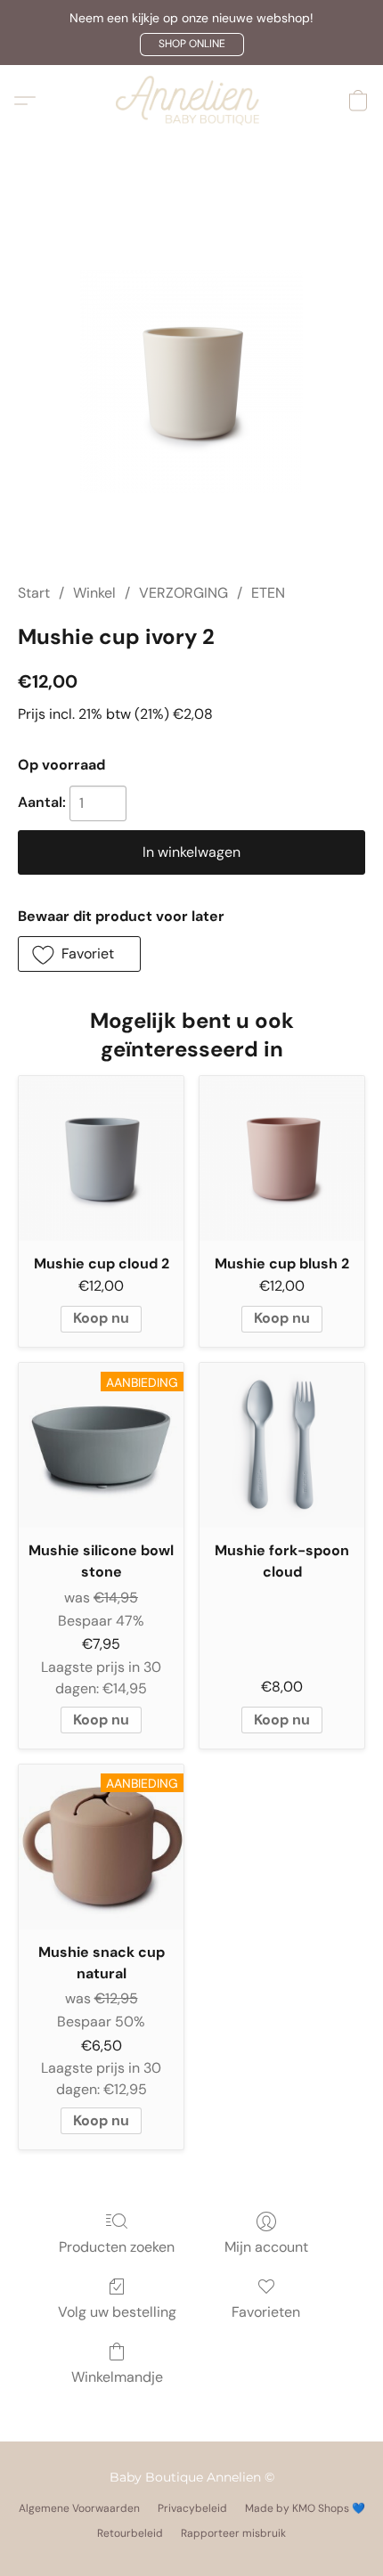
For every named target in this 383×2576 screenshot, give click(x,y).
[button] (192, 45)
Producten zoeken (117, 2247)
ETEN (268, 593)
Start (34, 593)
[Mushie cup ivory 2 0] (191, 381)
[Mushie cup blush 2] (282, 1158)
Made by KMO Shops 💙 (305, 2508)
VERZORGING (183, 593)
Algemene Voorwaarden (79, 2508)
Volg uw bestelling (117, 2312)
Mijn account (266, 2247)
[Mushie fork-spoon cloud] (282, 1445)
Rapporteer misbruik (233, 2533)
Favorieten (266, 2312)
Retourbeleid (130, 2533)
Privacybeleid (192, 2508)
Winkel (94, 593)
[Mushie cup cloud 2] (101, 1158)
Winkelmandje (117, 2377)
